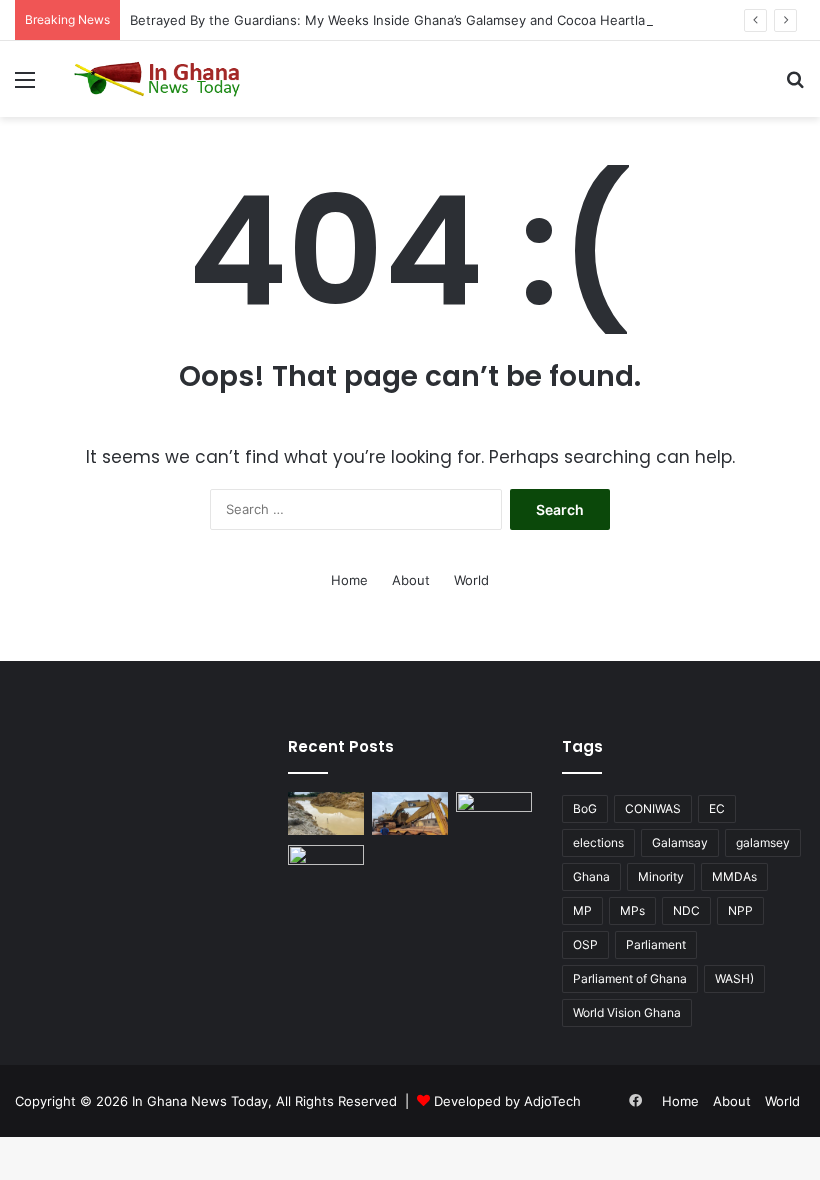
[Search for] (795, 86)
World (471, 580)
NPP (740, 910)
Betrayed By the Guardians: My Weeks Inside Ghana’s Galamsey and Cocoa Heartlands (399, 20)
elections (598, 842)
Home (349, 580)
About (411, 580)
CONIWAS (653, 808)
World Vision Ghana (627, 1012)
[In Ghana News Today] (160, 79)
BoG (585, 808)
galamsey (763, 842)
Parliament (656, 944)
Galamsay (680, 842)
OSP (585, 944)
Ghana (591, 876)
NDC (686, 910)
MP (582, 910)
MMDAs (734, 876)
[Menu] (25, 86)
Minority (661, 876)
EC (717, 808)
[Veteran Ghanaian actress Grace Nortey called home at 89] (494, 814)
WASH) (734, 978)
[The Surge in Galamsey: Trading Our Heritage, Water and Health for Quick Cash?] (326, 813)
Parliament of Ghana (630, 978)
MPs (632, 910)
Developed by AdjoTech (507, 1101)
